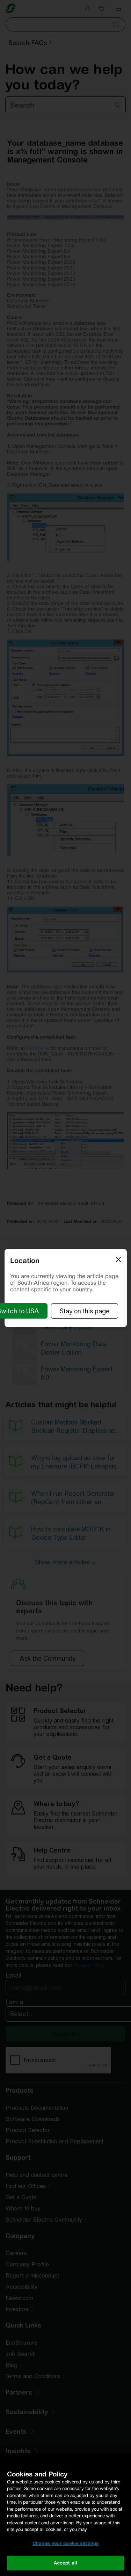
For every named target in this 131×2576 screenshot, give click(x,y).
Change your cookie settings (66, 2543)
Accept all (65, 2563)
